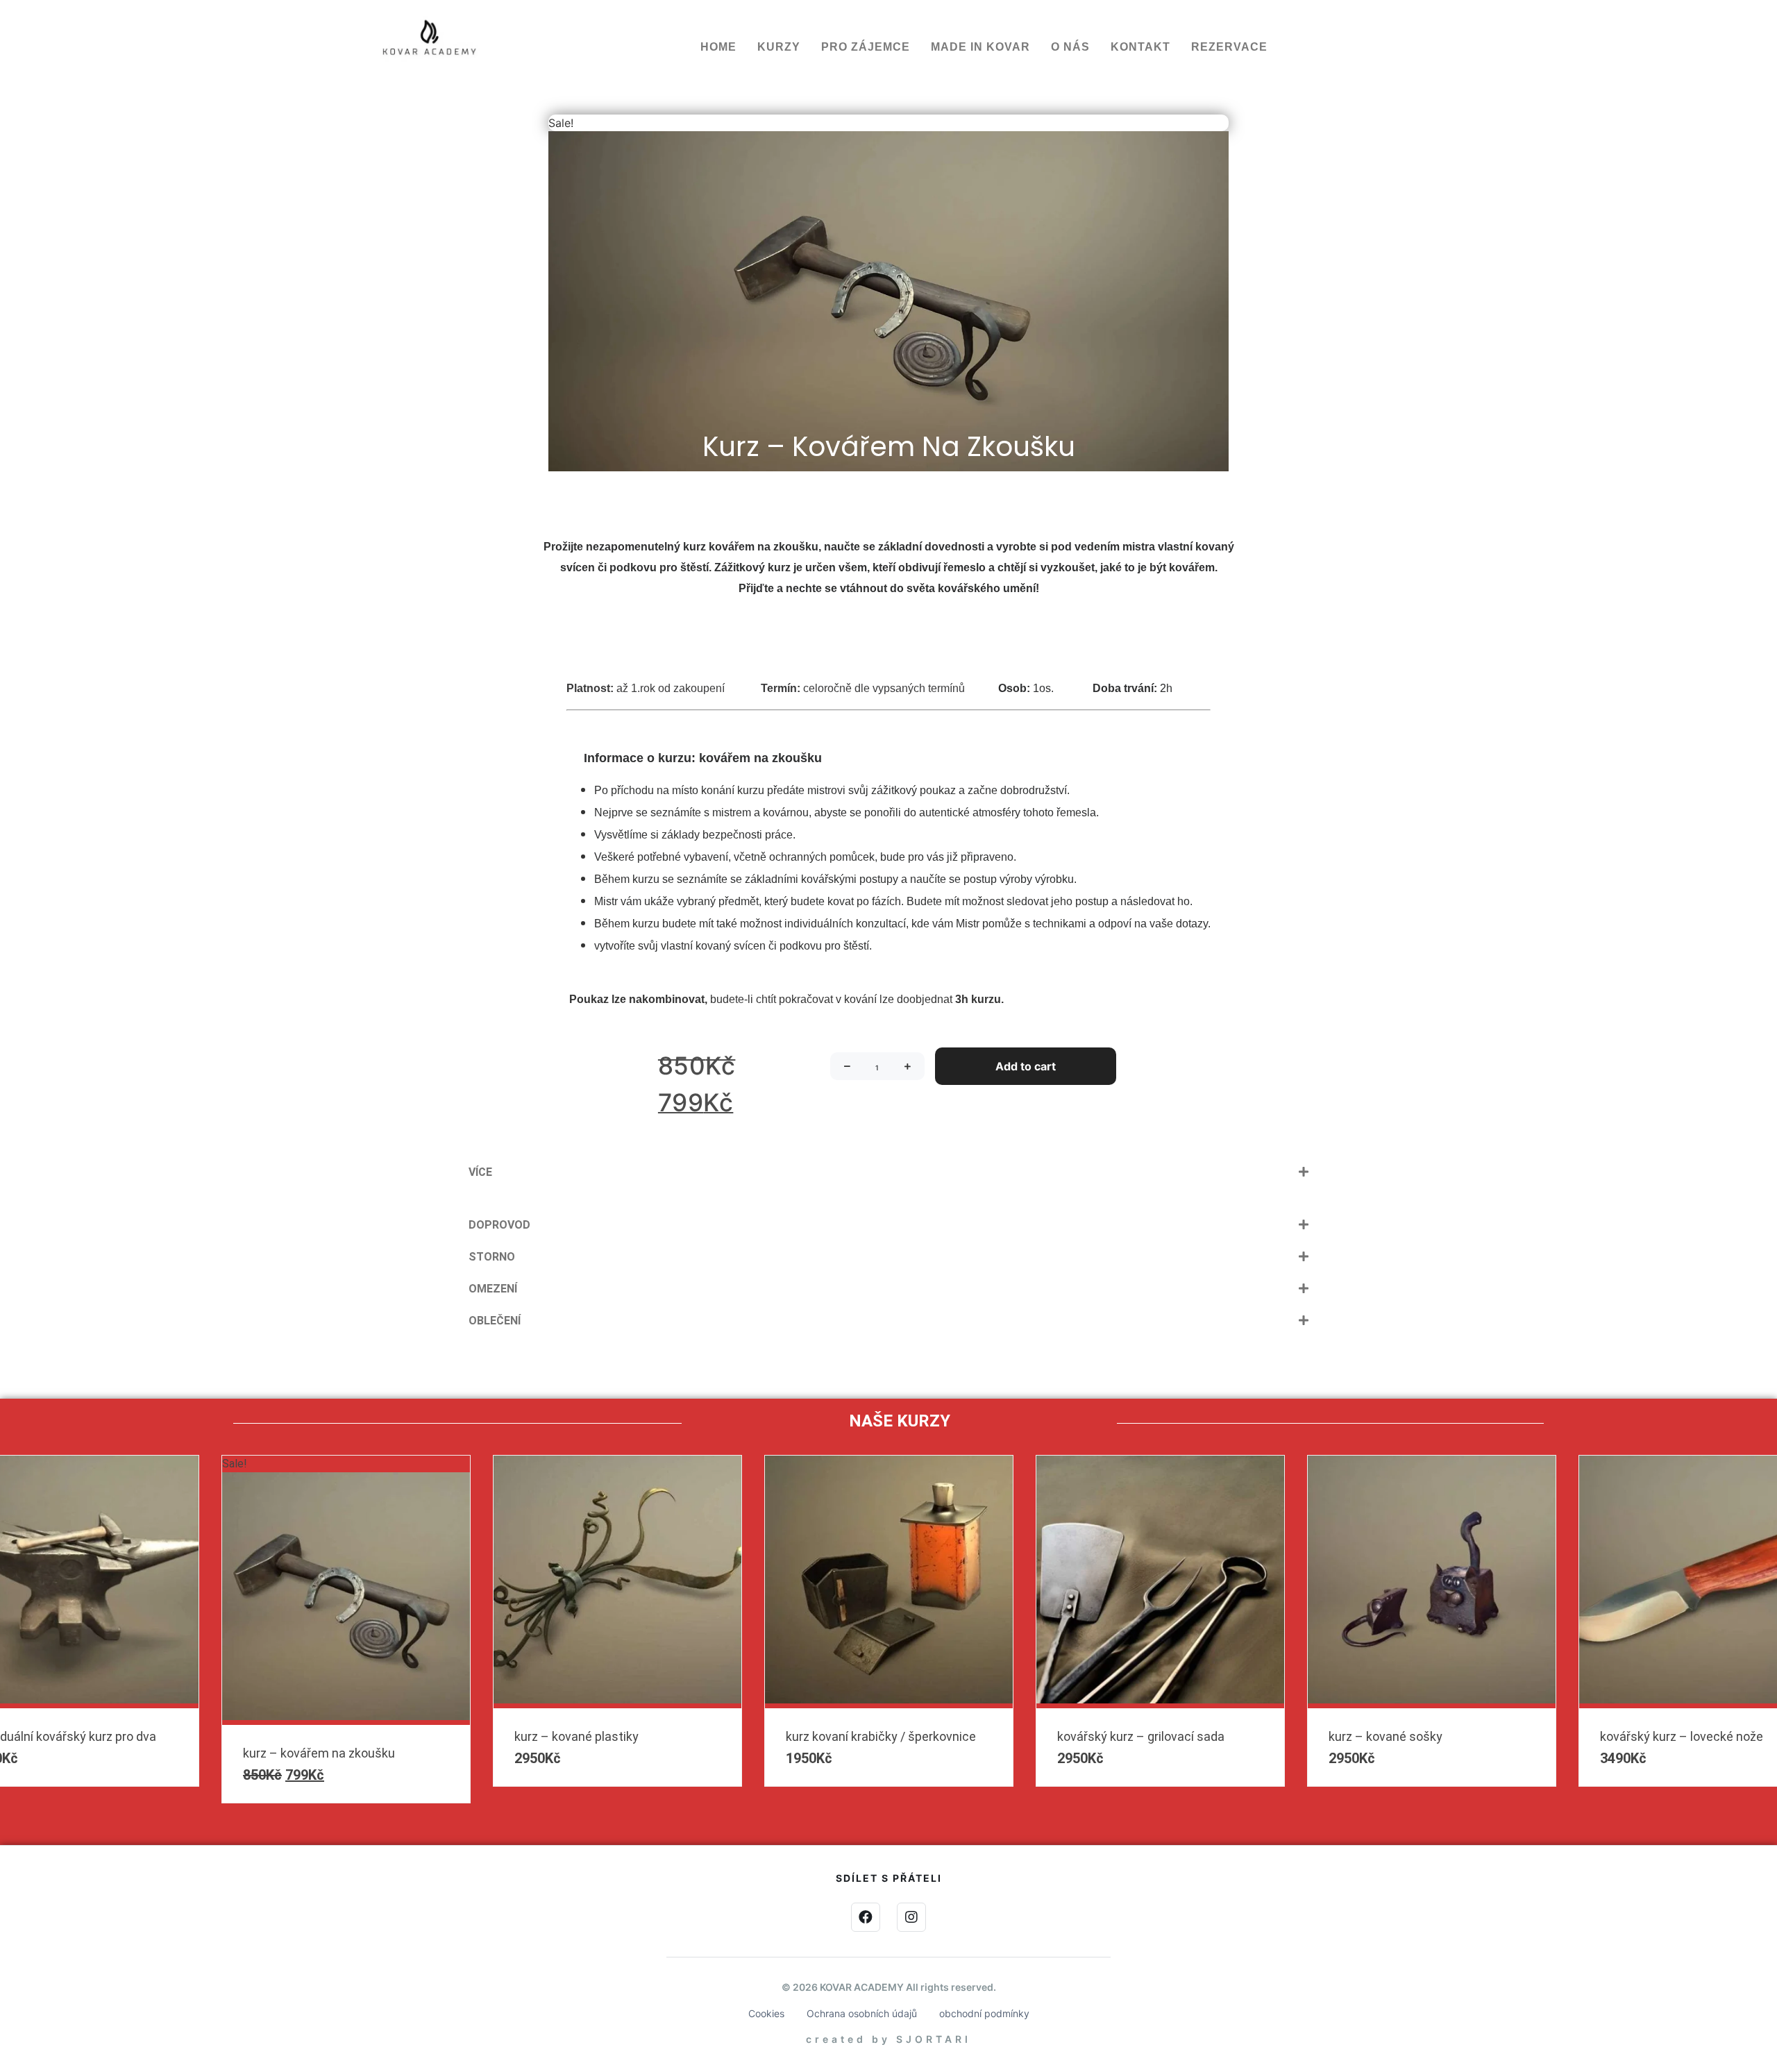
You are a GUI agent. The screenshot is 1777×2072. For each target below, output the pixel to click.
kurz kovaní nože (1103, 1736)
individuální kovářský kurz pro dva (1421, 1736)
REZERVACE (1229, 47)
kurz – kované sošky (571, 1736)
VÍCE (480, 1172)
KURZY (779, 47)
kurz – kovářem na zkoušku (1676, 1753)
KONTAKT (1140, 47)
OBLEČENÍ (495, 1321)
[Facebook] (866, 1917)
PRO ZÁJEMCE (866, 47)
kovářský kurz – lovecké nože (867, 1736)
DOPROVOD (499, 1225)
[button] (888, 1172)
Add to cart (1026, 1066)
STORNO (492, 1257)
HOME (718, 47)
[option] (617, 1621)
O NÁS (1070, 47)
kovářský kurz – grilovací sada (327, 1736)
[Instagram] (911, 1917)
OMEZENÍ (493, 1289)
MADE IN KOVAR (980, 47)
